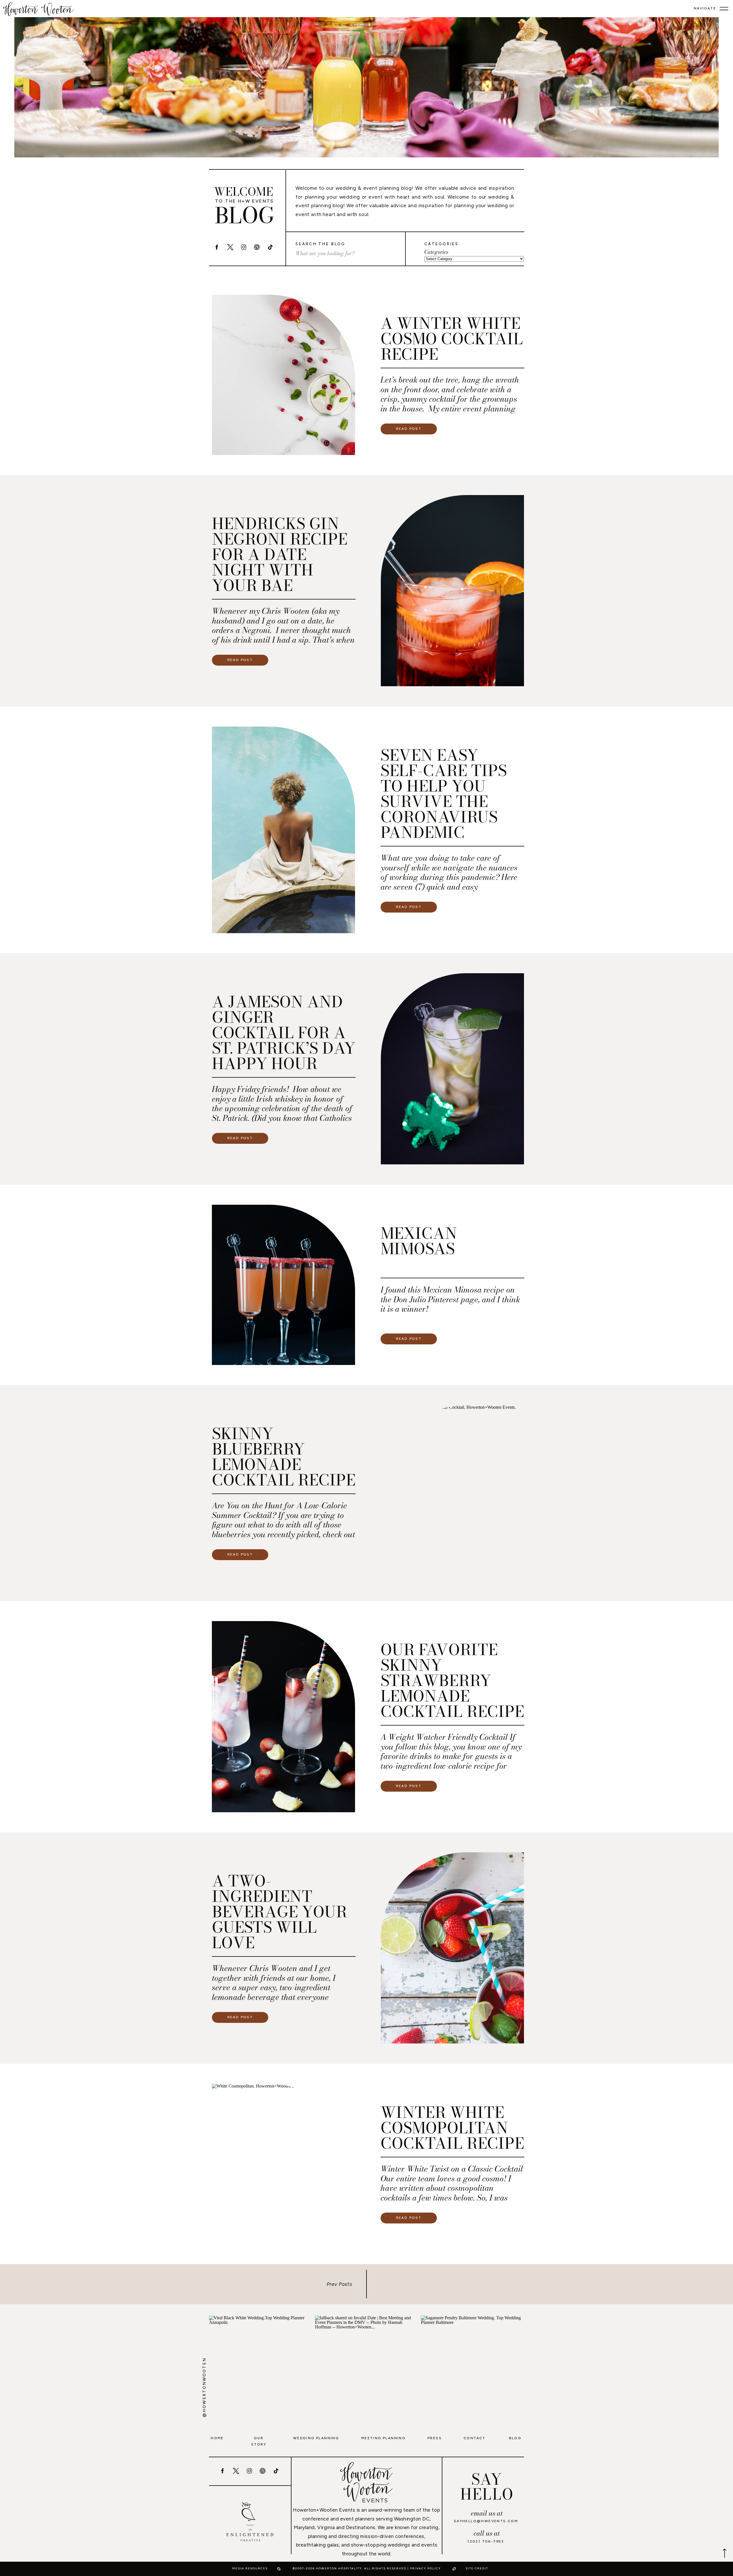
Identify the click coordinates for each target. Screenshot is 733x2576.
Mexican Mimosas (419, 1241)
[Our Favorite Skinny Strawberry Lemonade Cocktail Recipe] (283, 1717)
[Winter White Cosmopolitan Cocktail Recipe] (283, 2164)
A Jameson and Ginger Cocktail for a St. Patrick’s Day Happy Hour (284, 1033)
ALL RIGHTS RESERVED (385, 2568)
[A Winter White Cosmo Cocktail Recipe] (283, 375)
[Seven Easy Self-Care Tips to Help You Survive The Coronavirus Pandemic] (283, 830)
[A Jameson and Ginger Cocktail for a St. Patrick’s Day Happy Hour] (452, 1069)
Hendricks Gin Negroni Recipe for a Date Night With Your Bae (280, 554)
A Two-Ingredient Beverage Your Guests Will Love (279, 1912)
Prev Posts (340, 2284)
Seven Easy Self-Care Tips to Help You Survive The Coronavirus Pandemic (444, 794)
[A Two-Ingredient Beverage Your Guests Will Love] (452, 1948)
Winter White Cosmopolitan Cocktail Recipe (452, 2128)
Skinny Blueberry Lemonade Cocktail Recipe (284, 1457)
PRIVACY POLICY (425, 2568)
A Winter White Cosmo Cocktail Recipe (452, 339)
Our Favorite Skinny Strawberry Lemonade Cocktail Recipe (452, 1680)
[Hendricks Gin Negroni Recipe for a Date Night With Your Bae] (452, 591)
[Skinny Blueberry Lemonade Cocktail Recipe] (452, 1493)
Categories (436, 252)
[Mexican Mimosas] (283, 1285)
